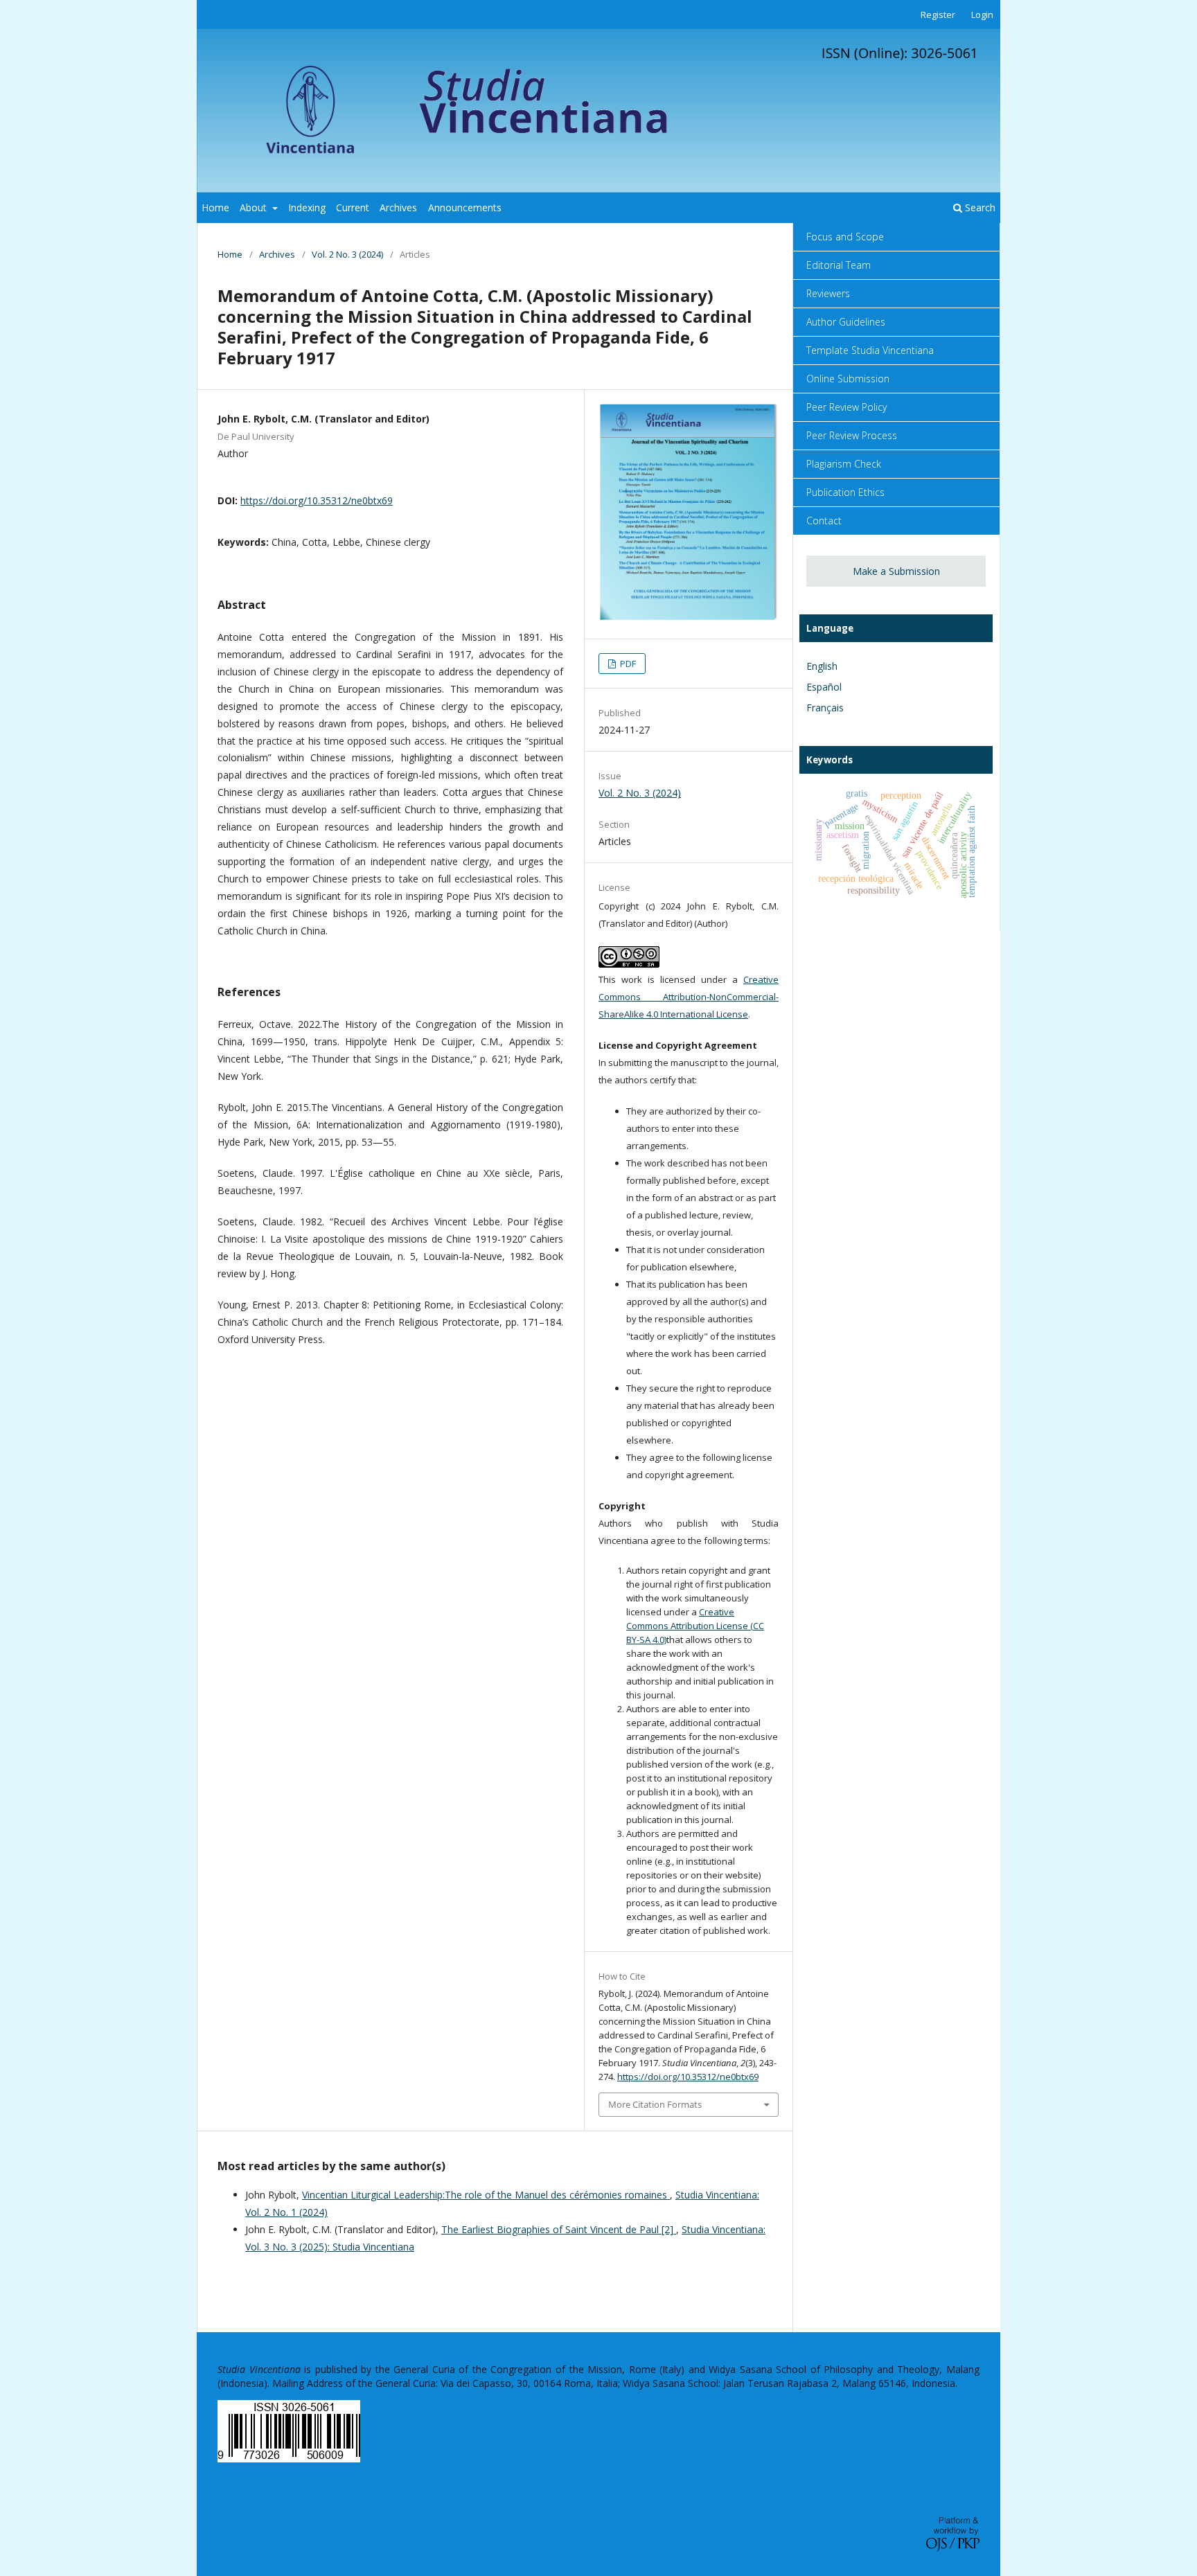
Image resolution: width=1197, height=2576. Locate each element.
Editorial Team (839, 265)
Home (215, 207)
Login (982, 15)
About (255, 207)
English (822, 666)
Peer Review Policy (846, 407)
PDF (627, 664)
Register (938, 15)
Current (353, 207)
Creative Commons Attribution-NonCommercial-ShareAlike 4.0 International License (689, 997)
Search (979, 207)
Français (825, 708)
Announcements (465, 207)
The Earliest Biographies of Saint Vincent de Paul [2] (559, 2229)
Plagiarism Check (844, 464)
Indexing (307, 207)
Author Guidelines (846, 322)
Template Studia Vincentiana (870, 350)
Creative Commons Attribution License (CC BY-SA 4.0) (695, 1626)
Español (824, 687)
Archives (398, 207)
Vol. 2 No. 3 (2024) (347, 254)
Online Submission (848, 379)
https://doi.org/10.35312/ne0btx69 (317, 500)
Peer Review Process (852, 435)
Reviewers (828, 293)
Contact (824, 521)
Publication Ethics (845, 492)
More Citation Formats (655, 2104)
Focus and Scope (845, 237)
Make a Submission (896, 571)
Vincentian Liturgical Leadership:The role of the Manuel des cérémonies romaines (486, 2195)
